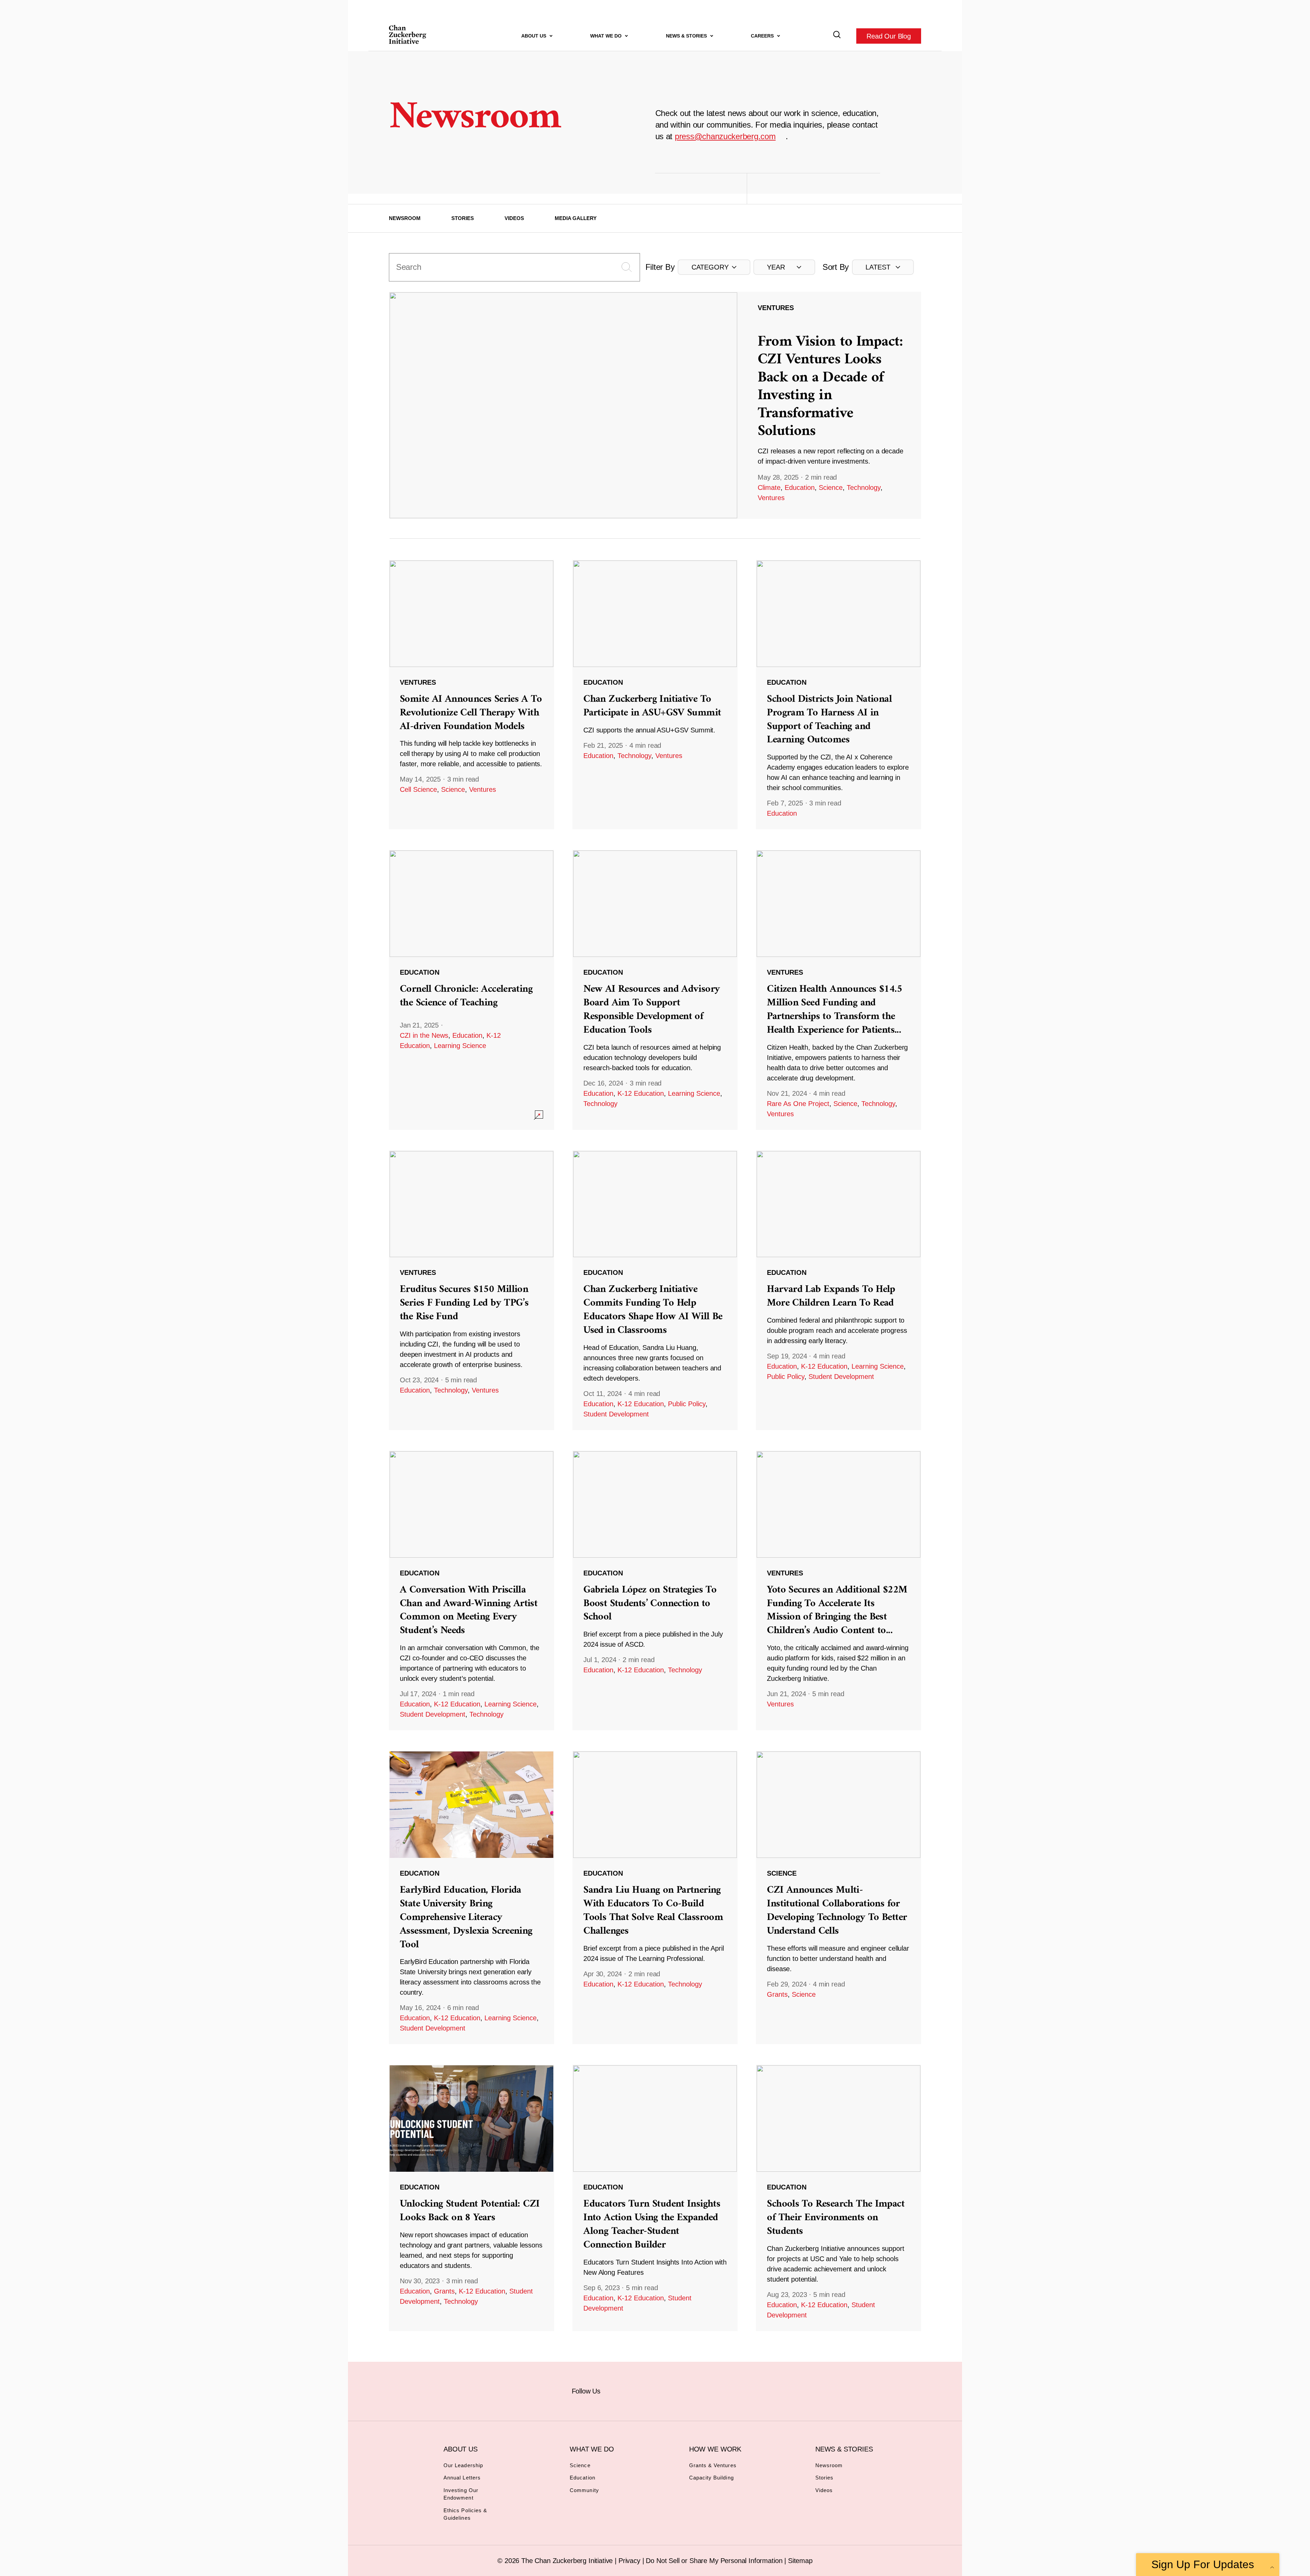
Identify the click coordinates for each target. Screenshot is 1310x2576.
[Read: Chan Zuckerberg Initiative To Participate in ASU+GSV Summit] (655, 695)
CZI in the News (424, 1035)
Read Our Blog (889, 36)
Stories (463, 218)
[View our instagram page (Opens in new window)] (641, 2390)
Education (800, 487)
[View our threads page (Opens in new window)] (663, 2390)
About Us (534, 36)
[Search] (837, 36)
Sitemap (800, 2561)
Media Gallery (576, 218)
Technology (864, 487)
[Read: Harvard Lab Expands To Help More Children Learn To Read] (839, 1290)
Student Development (616, 1414)
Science (831, 487)
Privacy (630, 2561)
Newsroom (405, 218)
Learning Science (460, 1046)
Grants (777, 1994)
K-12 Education (641, 1093)
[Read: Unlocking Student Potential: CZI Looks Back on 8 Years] (471, 2198)
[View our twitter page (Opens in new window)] (708, 2390)
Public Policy (687, 1404)
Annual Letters (462, 2478)
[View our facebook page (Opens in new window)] (618, 2390)
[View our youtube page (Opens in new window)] (731, 2390)
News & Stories (687, 36)
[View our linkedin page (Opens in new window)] (686, 2390)
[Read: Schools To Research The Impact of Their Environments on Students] (839, 2198)
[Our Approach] (408, 36)
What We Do (607, 36)
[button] (714, 267)
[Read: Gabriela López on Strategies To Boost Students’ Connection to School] (655, 1590)
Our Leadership (463, 2465)
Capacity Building (711, 2478)
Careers (763, 36)
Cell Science (418, 789)
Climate (769, 487)
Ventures (771, 498)
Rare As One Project (798, 1104)
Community (584, 2490)
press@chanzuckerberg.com (725, 136)
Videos (514, 218)
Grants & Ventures (713, 2465)
